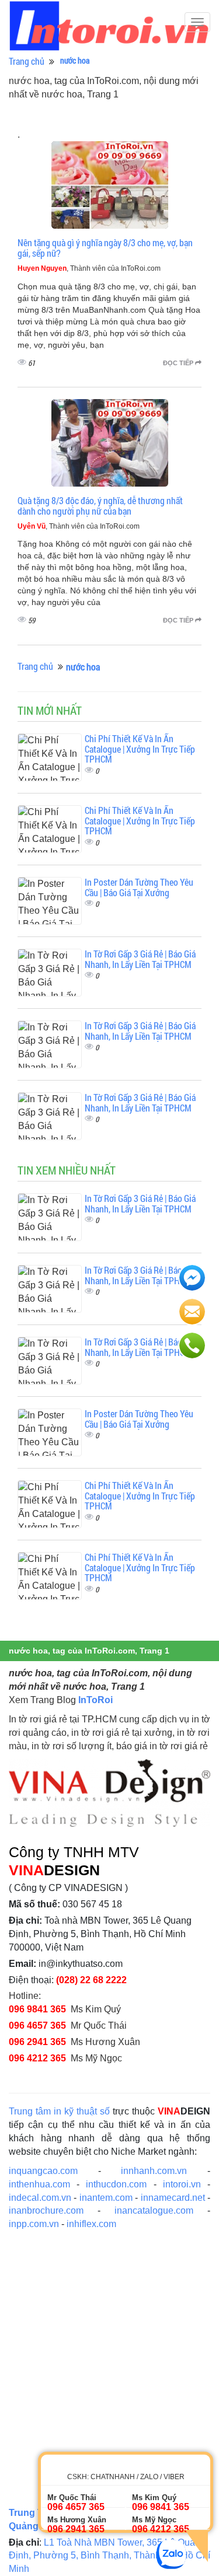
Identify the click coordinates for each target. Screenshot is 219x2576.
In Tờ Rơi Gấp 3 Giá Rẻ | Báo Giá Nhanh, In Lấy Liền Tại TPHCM (140, 959)
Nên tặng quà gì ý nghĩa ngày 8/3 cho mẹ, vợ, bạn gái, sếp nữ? (105, 248)
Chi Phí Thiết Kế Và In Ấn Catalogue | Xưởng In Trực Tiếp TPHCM (140, 749)
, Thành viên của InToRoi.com (89, 268)
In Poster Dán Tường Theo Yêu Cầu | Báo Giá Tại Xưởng (139, 887)
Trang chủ (27, 61)
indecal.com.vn (40, 2198)
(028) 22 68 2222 (91, 1980)
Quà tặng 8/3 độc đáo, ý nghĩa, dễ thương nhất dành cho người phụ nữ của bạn (100, 506)
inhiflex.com (91, 2224)
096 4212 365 (37, 2058)
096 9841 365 (37, 2009)
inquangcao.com (43, 2171)
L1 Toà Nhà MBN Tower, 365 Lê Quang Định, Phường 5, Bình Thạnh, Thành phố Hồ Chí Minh (109, 2556)
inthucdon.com (116, 2184)
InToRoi (95, 1700)
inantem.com (106, 2198)
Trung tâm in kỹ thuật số (59, 2111)
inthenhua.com (39, 2184)
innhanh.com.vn (154, 2171)
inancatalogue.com (154, 2210)
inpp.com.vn (34, 2224)
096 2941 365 (37, 2042)
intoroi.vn (182, 2184)
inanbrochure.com (46, 2210)
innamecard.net (173, 2198)
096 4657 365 (37, 2026)
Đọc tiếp (179, 363)
